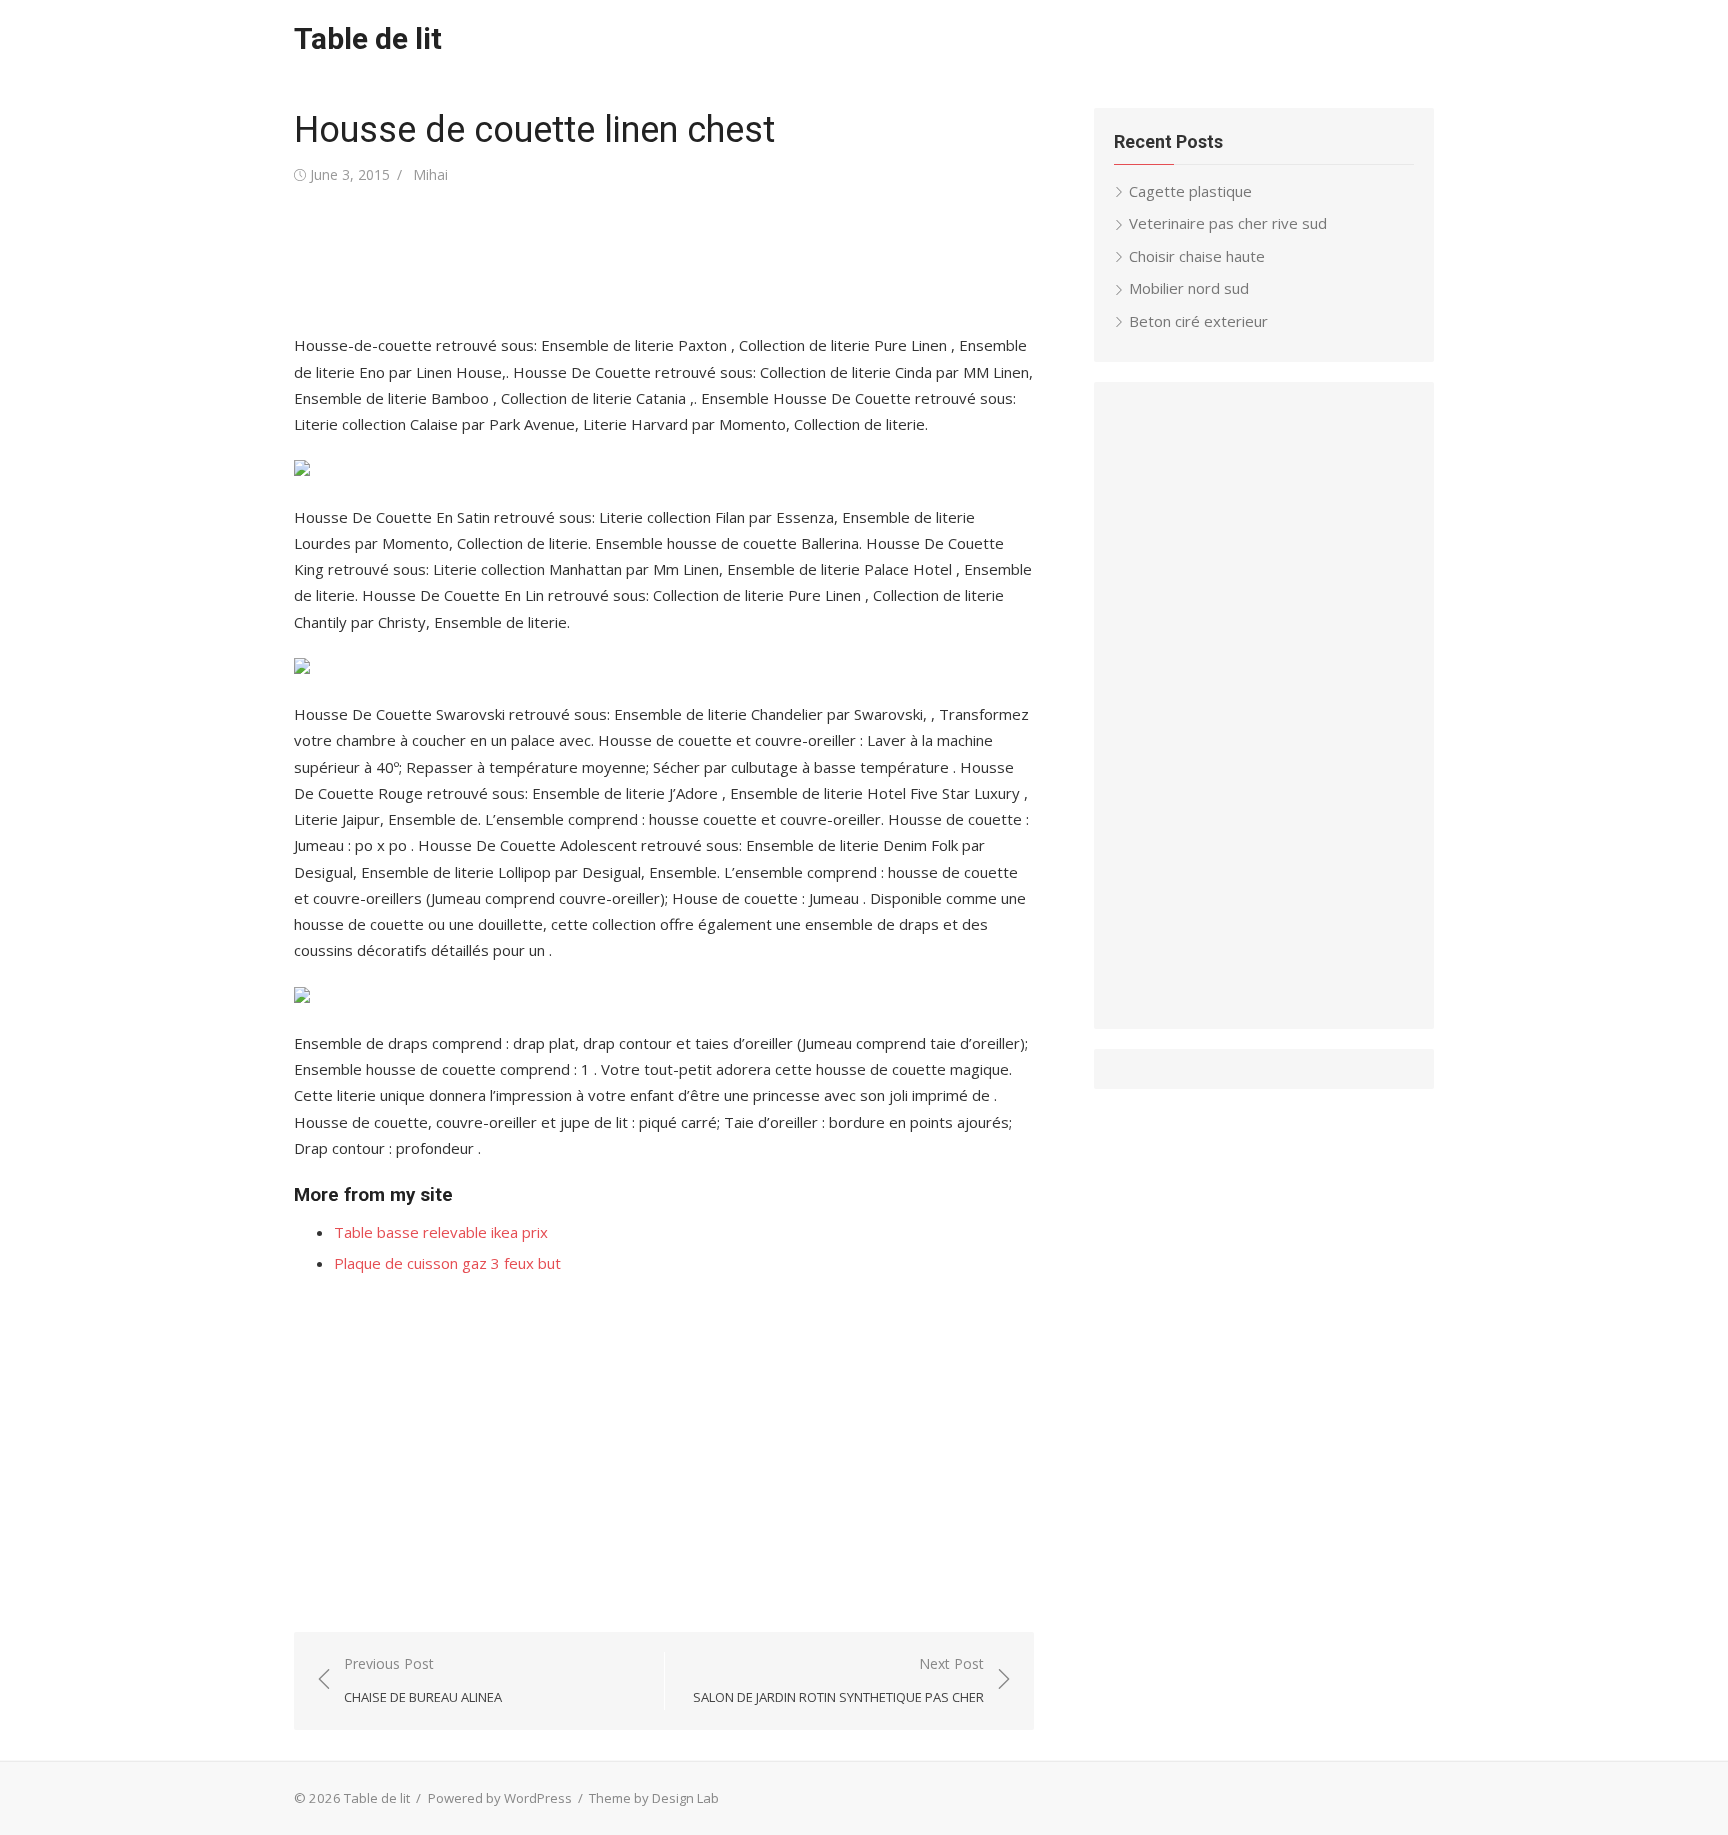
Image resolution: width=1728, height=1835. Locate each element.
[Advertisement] (658, 260)
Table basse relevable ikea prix (441, 1232)
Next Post (838, 1680)
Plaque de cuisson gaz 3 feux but (447, 1263)
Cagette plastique (1190, 191)
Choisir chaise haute (1197, 256)
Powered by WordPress (500, 1798)
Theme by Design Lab (654, 1798)
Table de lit (368, 38)
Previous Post (423, 1680)
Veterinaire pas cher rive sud (1228, 223)
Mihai (430, 174)
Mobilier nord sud (1189, 288)
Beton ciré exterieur (1198, 321)
